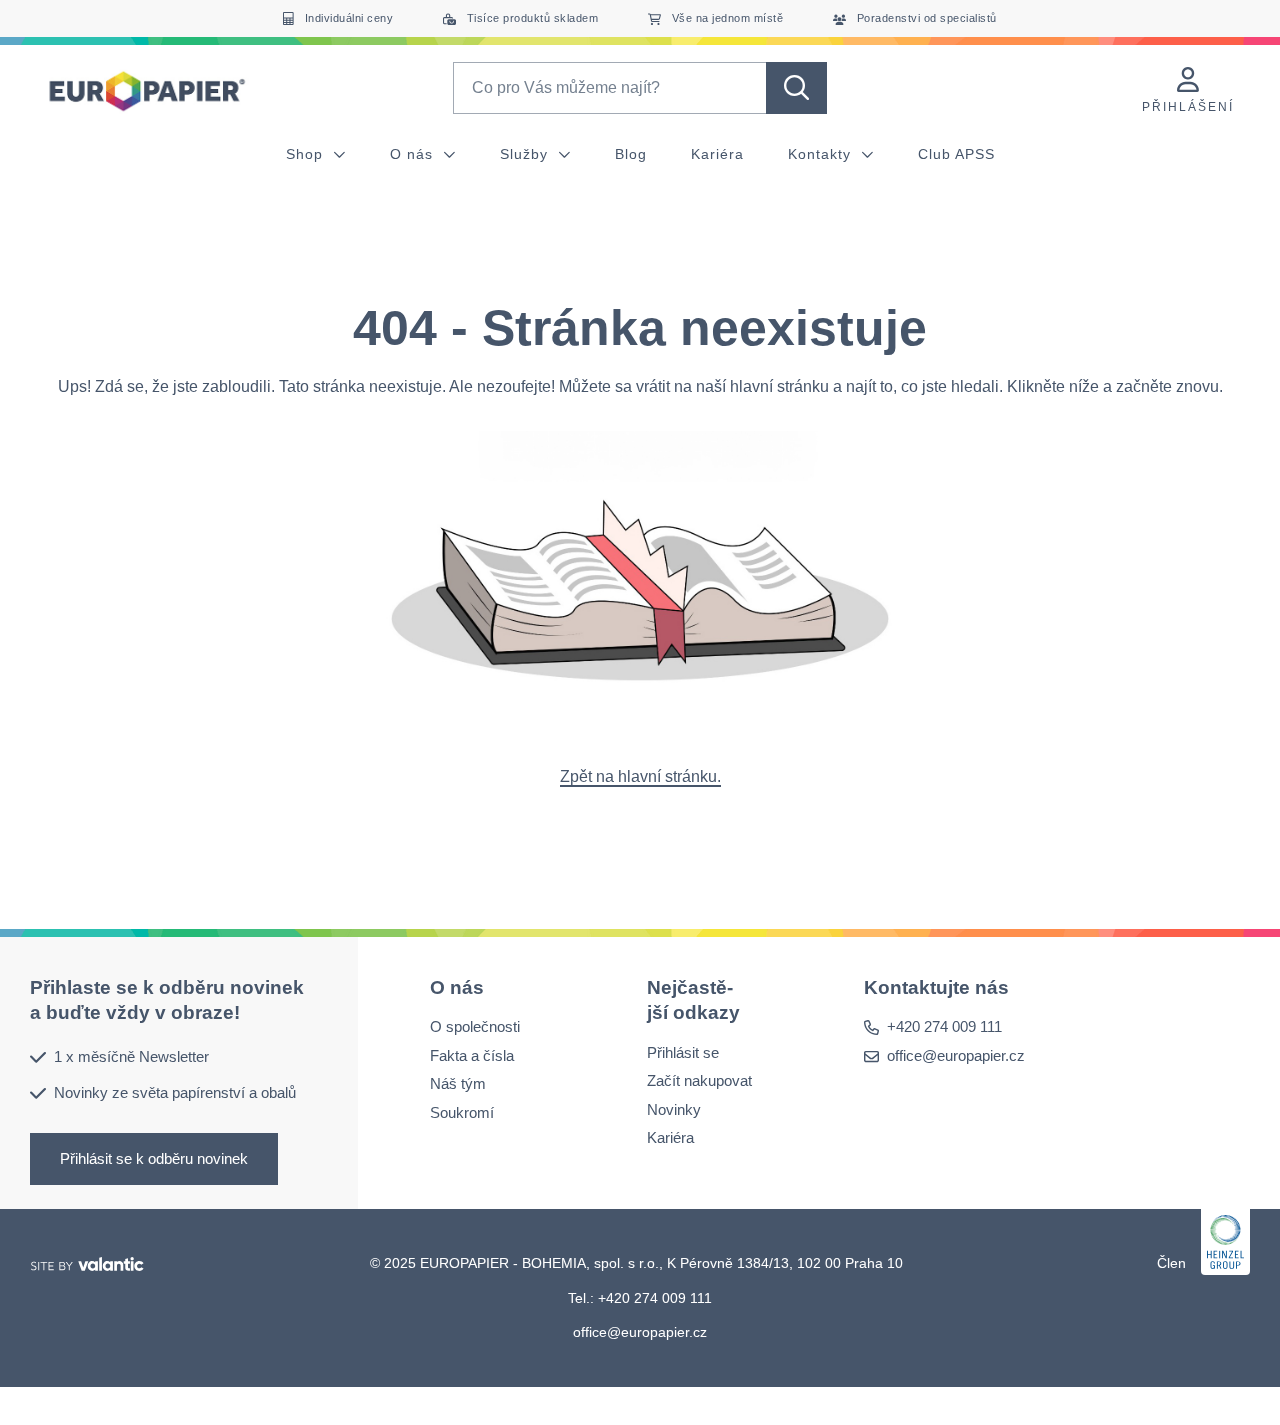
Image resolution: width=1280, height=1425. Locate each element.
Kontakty (822, 154)
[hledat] (796, 88)
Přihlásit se (683, 1051)
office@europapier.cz (956, 1055)
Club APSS (956, 154)
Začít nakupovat (699, 1080)
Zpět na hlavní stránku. (640, 776)
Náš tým (458, 1083)
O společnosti (475, 1026)
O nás (414, 154)
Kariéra (717, 154)
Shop (307, 154)
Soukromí (462, 1112)
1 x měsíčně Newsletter (131, 1055)
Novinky (674, 1108)
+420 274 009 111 (944, 1026)
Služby (526, 154)
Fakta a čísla (472, 1055)
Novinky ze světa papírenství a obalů (175, 1092)
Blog (631, 154)
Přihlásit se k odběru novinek (154, 1157)
